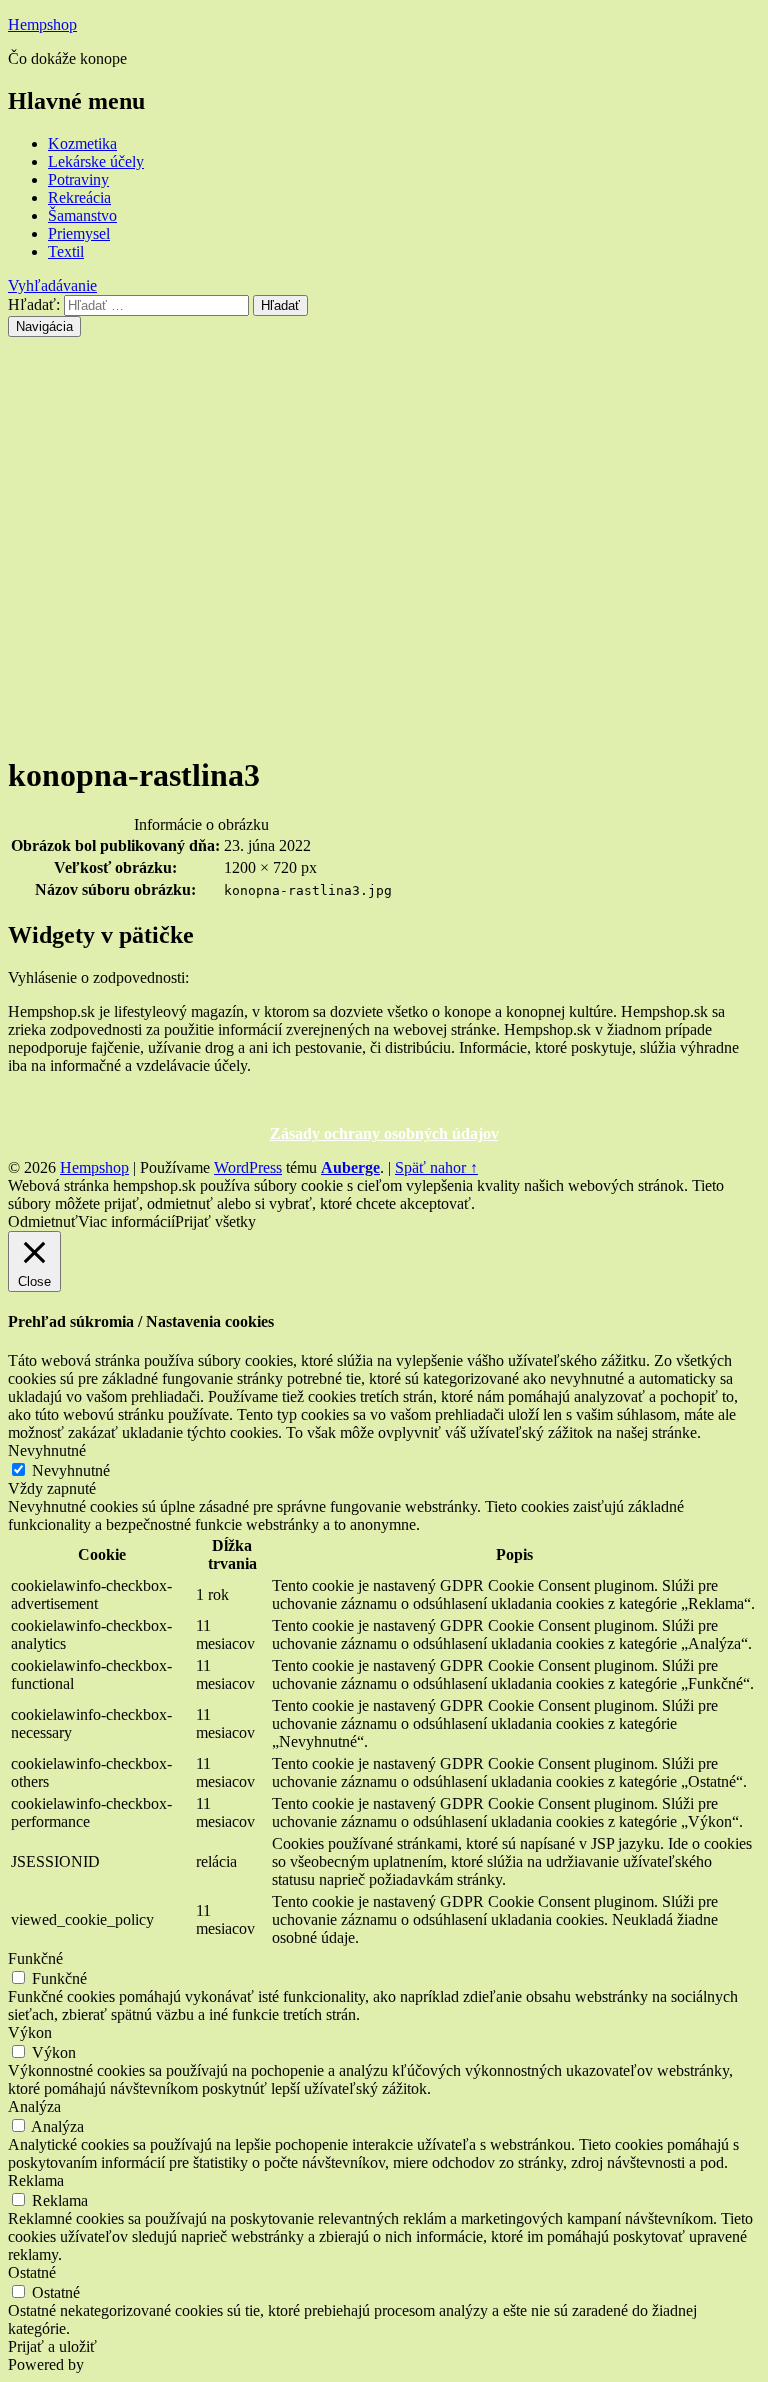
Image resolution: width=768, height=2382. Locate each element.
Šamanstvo (82, 215)
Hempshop (42, 24)
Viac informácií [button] (126, 1221)
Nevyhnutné (71, 1470)
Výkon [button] (30, 2032)
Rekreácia (79, 197)
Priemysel (79, 233)
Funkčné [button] (35, 1958)
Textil (66, 251)
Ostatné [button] (32, 2272)
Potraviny (78, 179)
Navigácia (44, 326)
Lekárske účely (96, 161)
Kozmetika (82, 143)
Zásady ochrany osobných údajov (384, 1133)
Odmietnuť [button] (43, 1221)
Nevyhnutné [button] (47, 1450)
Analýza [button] (34, 2106)
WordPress (248, 1167)
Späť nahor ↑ (436, 1167)
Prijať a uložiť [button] (52, 2346)
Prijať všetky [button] (215, 1221)
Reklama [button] (36, 2180)
